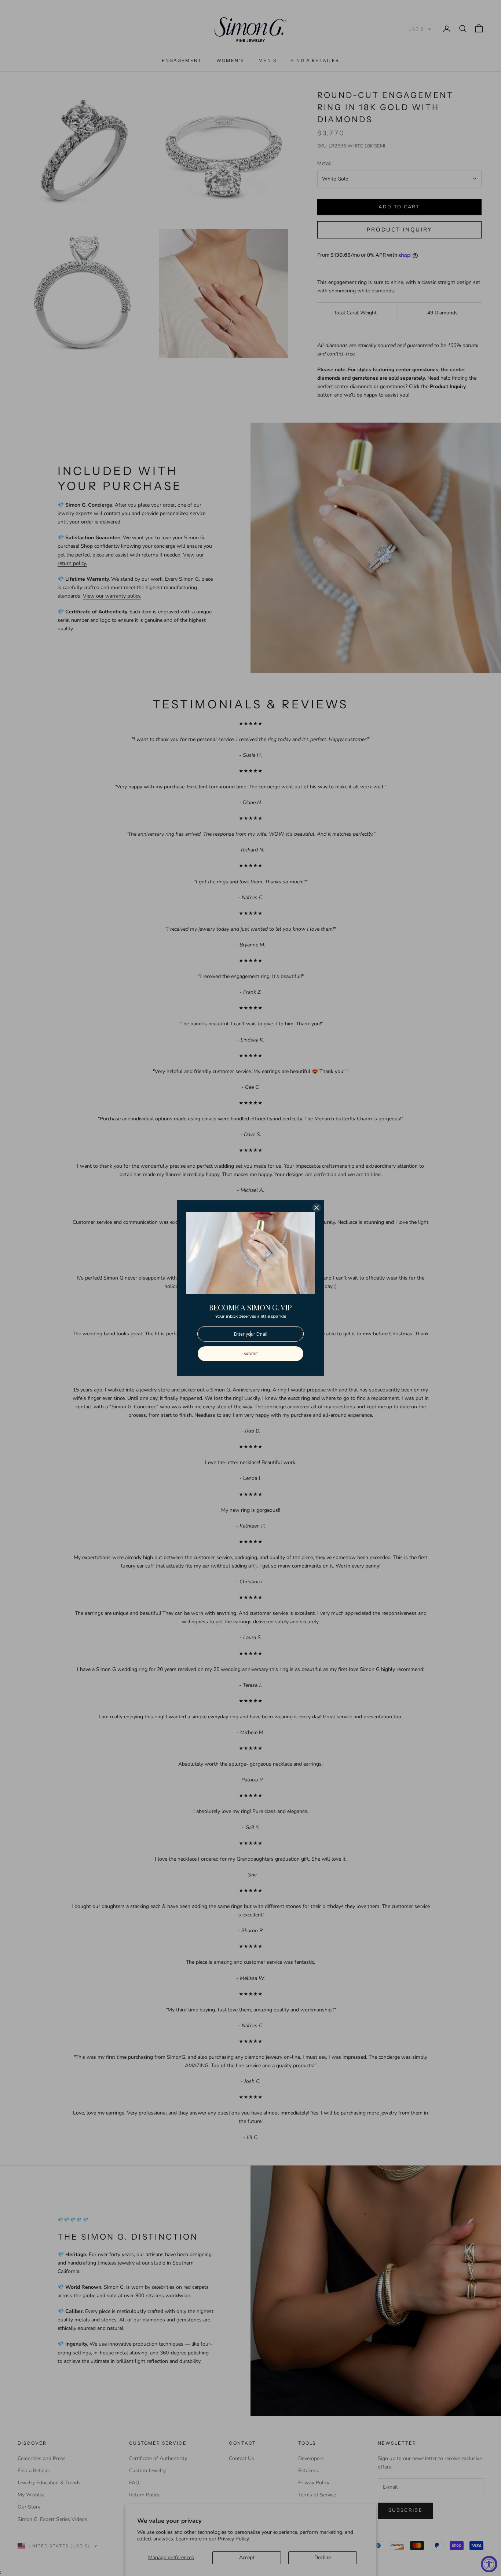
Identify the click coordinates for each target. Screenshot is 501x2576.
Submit (251, 1353)
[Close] (317, 1208)
